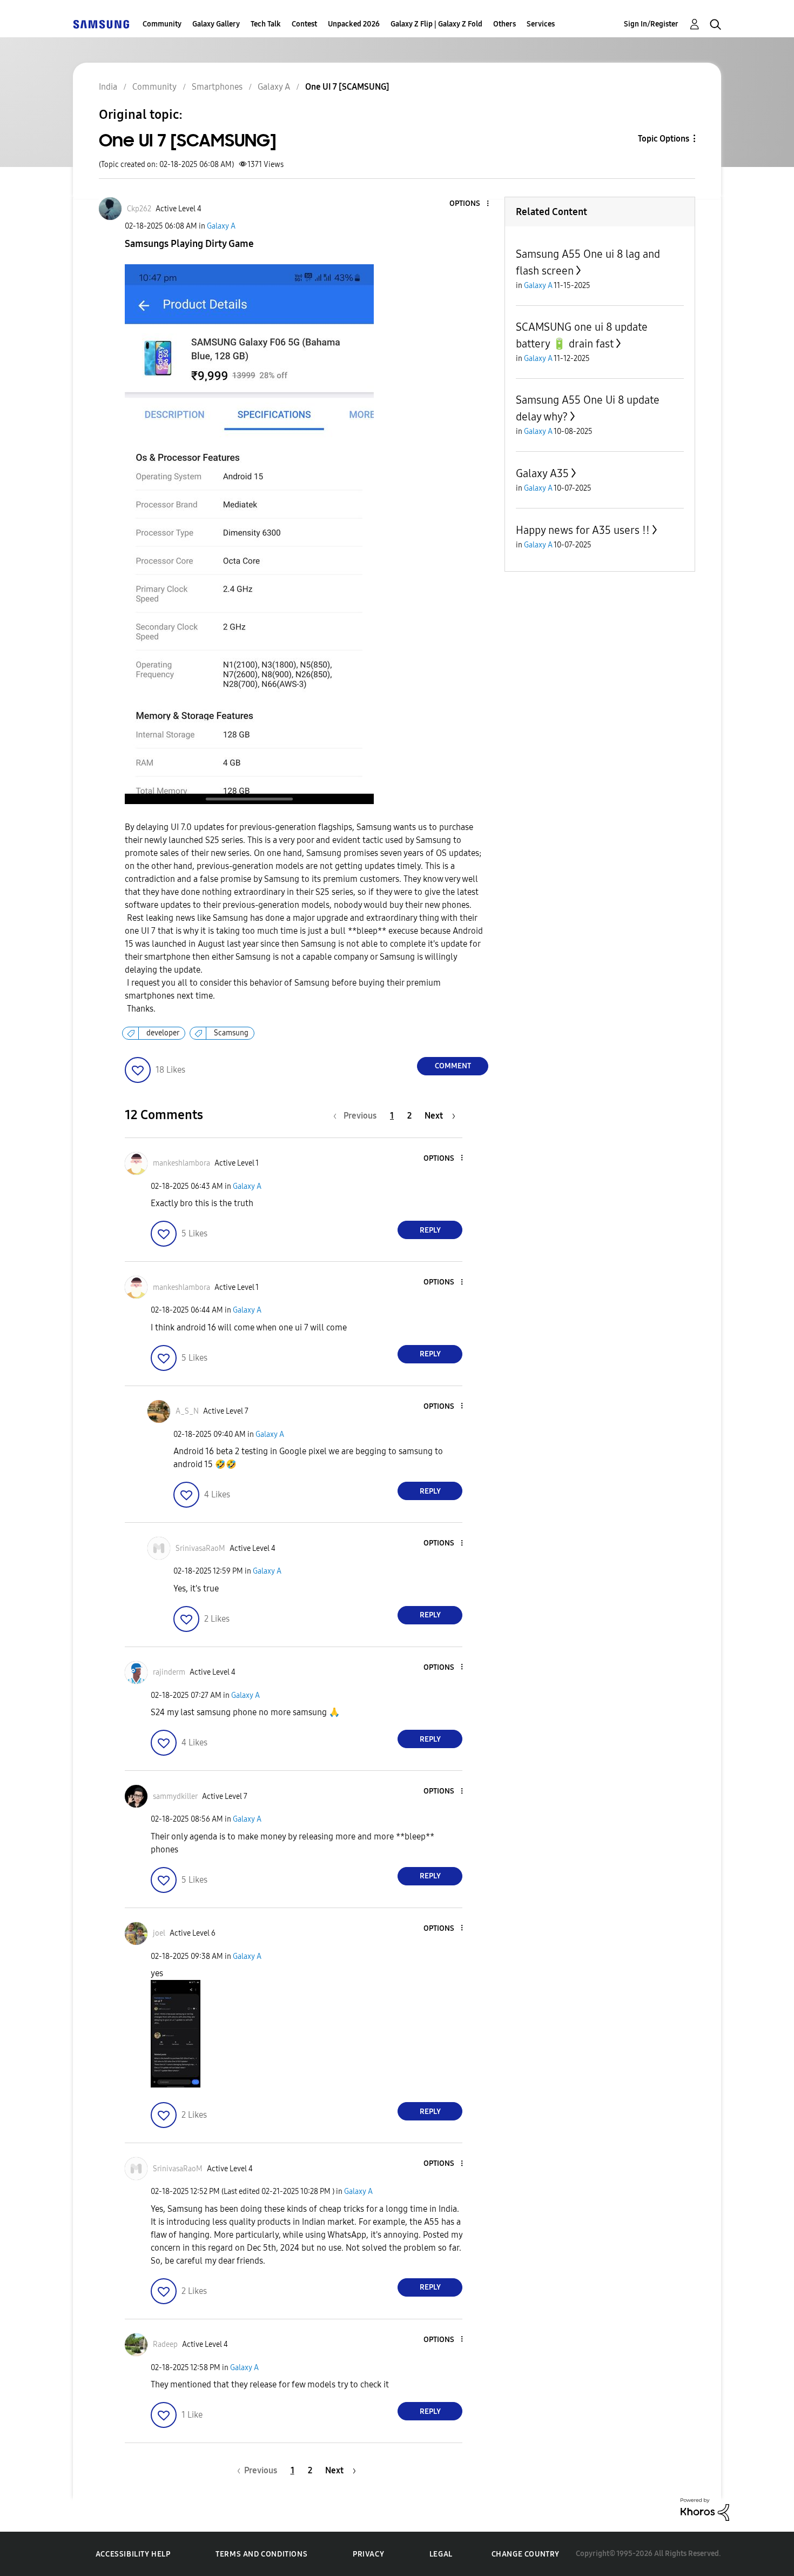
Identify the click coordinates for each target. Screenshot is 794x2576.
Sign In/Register (651, 24)
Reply (430, 1230)
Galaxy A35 (542, 473)
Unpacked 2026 (354, 24)
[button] (470, 204)
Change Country (526, 2554)
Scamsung (231, 1033)
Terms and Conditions (261, 2554)
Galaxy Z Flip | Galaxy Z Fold (436, 24)
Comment (453, 1066)
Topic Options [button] (664, 139)
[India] (101, 24)
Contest (304, 24)
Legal (441, 2554)
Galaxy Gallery (216, 24)
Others (504, 24)
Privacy (368, 2554)
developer (163, 1033)
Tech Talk (266, 24)
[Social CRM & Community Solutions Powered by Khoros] (705, 2509)
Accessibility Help (133, 2554)
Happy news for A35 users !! (583, 530)
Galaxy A (221, 226)
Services (541, 24)
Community (162, 24)
